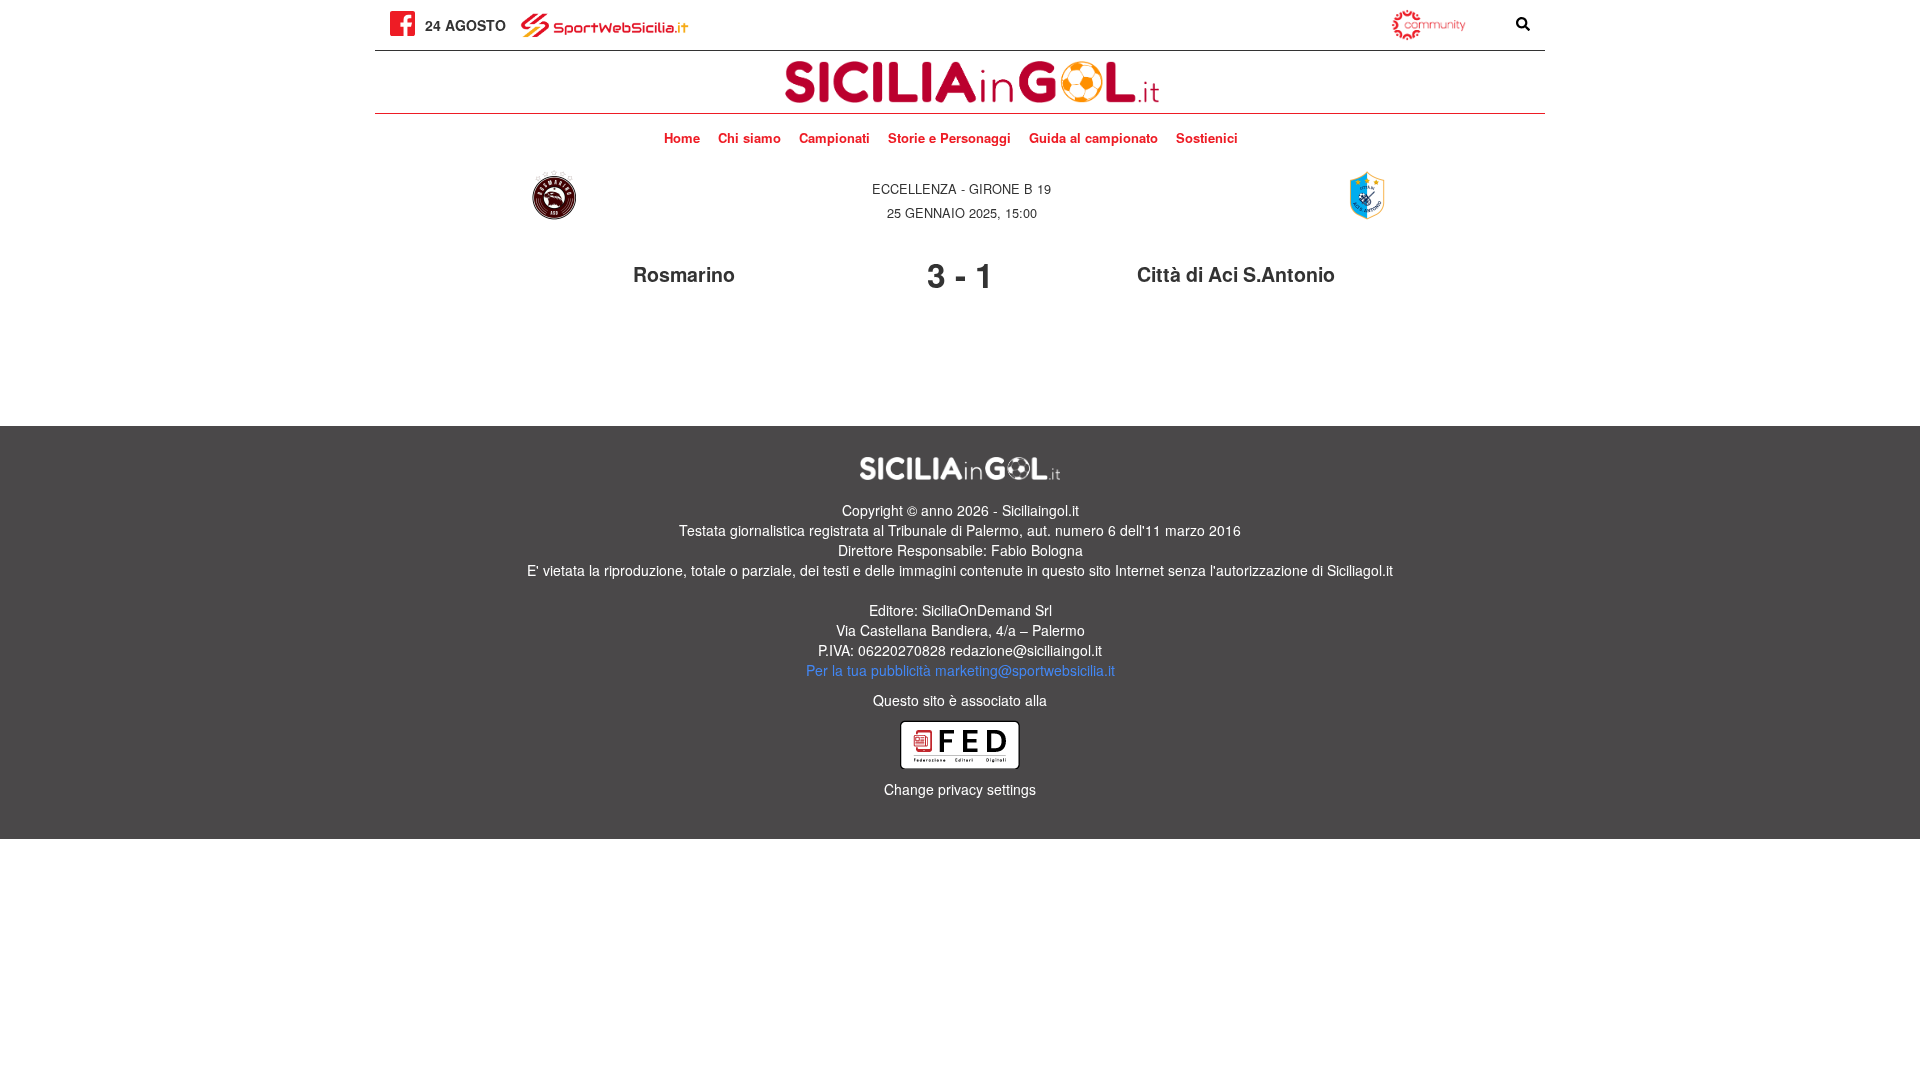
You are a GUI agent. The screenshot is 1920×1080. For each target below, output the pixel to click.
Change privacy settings (960, 789)
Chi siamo (749, 137)
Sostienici (1207, 137)
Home (682, 137)
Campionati (834, 137)
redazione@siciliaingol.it (1026, 650)
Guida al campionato (1093, 137)
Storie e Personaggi (949, 137)
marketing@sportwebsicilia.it (1025, 670)
